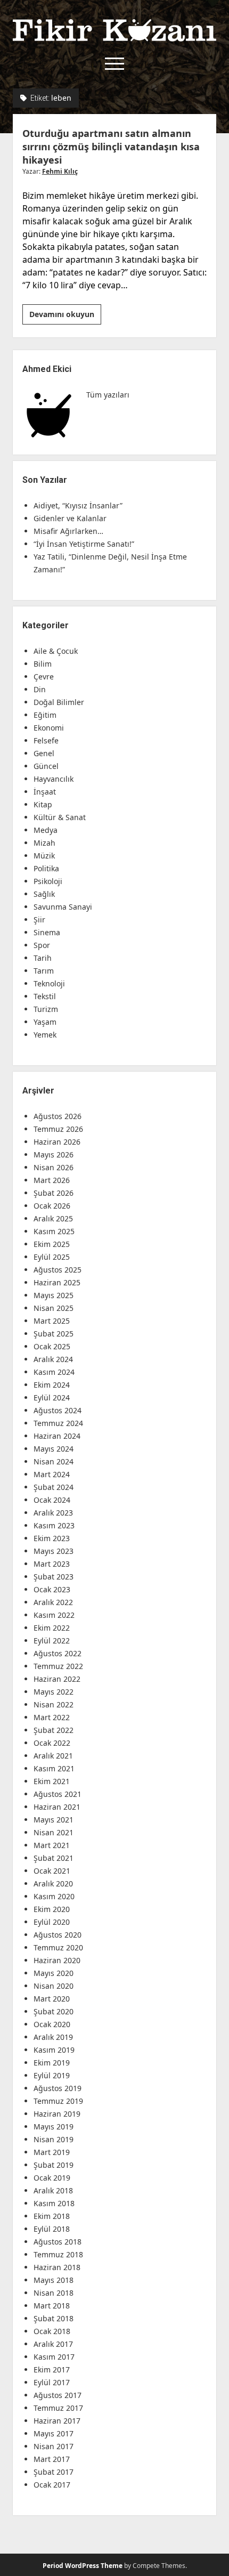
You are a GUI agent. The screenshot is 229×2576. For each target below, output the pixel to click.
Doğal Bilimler (59, 702)
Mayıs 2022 (54, 1692)
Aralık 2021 (53, 1756)
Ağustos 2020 (58, 1935)
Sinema (47, 932)
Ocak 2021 (52, 1871)
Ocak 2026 (52, 1206)
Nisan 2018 (54, 2293)
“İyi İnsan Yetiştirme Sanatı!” (84, 544)
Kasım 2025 (54, 1231)
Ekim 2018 (52, 2216)
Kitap (43, 804)
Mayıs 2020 (54, 1973)
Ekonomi (49, 728)
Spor (42, 945)
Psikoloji (48, 881)
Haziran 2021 (57, 1807)
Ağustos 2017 (58, 2395)
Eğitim (45, 715)
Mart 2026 (52, 1180)
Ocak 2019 (52, 2178)
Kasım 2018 (54, 2203)
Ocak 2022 (52, 1743)
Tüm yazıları (108, 395)
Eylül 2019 (52, 2075)
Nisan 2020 (54, 1986)
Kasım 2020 (54, 1896)
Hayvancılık (54, 779)
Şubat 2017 (54, 2472)
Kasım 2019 (54, 2050)
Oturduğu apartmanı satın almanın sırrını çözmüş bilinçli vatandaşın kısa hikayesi (111, 147)
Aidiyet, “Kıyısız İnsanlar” (78, 505)
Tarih (43, 958)
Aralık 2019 (53, 2037)
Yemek (45, 1035)
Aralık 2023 (53, 1513)
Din (40, 689)
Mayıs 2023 (54, 1551)
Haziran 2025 (57, 1282)
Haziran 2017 (57, 2421)
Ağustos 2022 (58, 1653)
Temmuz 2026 (58, 1129)
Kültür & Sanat (60, 817)
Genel (44, 753)
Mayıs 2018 (54, 2280)
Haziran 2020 (57, 1960)
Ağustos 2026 (58, 1116)
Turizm (46, 1009)
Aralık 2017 (53, 2344)
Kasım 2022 (54, 1615)
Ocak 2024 (52, 1500)
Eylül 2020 (52, 1922)
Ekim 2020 (52, 1909)
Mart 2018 (52, 2306)
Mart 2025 (52, 1321)
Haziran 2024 (57, 1436)
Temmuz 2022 (58, 1666)
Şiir (39, 920)
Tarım (44, 971)
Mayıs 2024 (54, 1449)
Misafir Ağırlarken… (68, 531)
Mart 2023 (52, 1564)
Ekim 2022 (52, 1628)
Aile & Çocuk (56, 651)
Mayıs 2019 (54, 2127)
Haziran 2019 (57, 2114)
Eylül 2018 (52, 2229)
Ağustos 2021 (58, 1794)
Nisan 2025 (54, 1308)
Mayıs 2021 (54, 1820)
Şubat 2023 (54, 1577)
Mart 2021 (52, 1845)
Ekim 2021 (52, 1781)
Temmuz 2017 (58, 2408)
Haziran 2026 (57, 1142)
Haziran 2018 (57, 2267)
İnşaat (45, 792)
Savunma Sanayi (63, 907)
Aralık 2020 (53, 1884)
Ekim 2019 (52, 2063)
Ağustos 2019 (58, 2088)
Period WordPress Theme (83, 2566)
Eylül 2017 (52, 2382)
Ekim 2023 (52, 1538)
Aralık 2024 (53, 1359)
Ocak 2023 (52, 1589)
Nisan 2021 (54, 1832)
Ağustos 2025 (58, 1270)
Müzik (44, 856)
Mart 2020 (52, 1999)
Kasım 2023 (54, 1525)
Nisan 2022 (54, 1704)
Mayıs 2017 (54, 2433)
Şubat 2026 (54, 1193)
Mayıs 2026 (54, 1155)
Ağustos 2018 (58, 2242)
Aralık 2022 (53, 1602)
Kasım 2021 (54, 1768)
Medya (46, 830)
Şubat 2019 (54, 2165)
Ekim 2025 (52, 1244)
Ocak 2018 (52, 2331)
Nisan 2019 (54, 2139)
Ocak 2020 (52, 2024)
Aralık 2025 (53, 1218)
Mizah (44, 843)
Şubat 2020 (54, 2011)
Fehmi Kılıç (60, 171)
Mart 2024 (52, 1474)
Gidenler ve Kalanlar (70, 518)
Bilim (43, 664)
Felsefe (46, 740)
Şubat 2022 (54, 1730)
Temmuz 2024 (58, 1423)
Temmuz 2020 (58, 1947)
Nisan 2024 (54, 1461)
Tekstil (45, 996)
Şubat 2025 (54, 1334)
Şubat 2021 (54, 1858)
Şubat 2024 (54, 1487)
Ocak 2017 (52, 2485)
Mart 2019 (52, 2152)
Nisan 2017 (54, 2446)
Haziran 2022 (57, 1679)
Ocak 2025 (52, 1346)
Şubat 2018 (54, 2318)
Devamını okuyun (65, 317)
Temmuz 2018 (58, 2254)
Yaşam (45, 1022)
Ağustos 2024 (58, 1410)
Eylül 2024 (52, 1398)
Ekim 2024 (52, 1385)
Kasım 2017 (54, 2357)
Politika (46, 868)
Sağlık (44, 894)
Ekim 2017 (52, 2370)
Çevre (44, 677)
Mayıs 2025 (54, 1295)
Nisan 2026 (54, 1167)
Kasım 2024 (54, 1372)
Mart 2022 (52, 1717)
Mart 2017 (52, 2459)
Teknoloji (49, 983)
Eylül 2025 (52, 1257)
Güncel (46, 766)
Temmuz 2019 (58, 2101)
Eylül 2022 (52, 1641)
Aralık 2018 (53, 2190)
